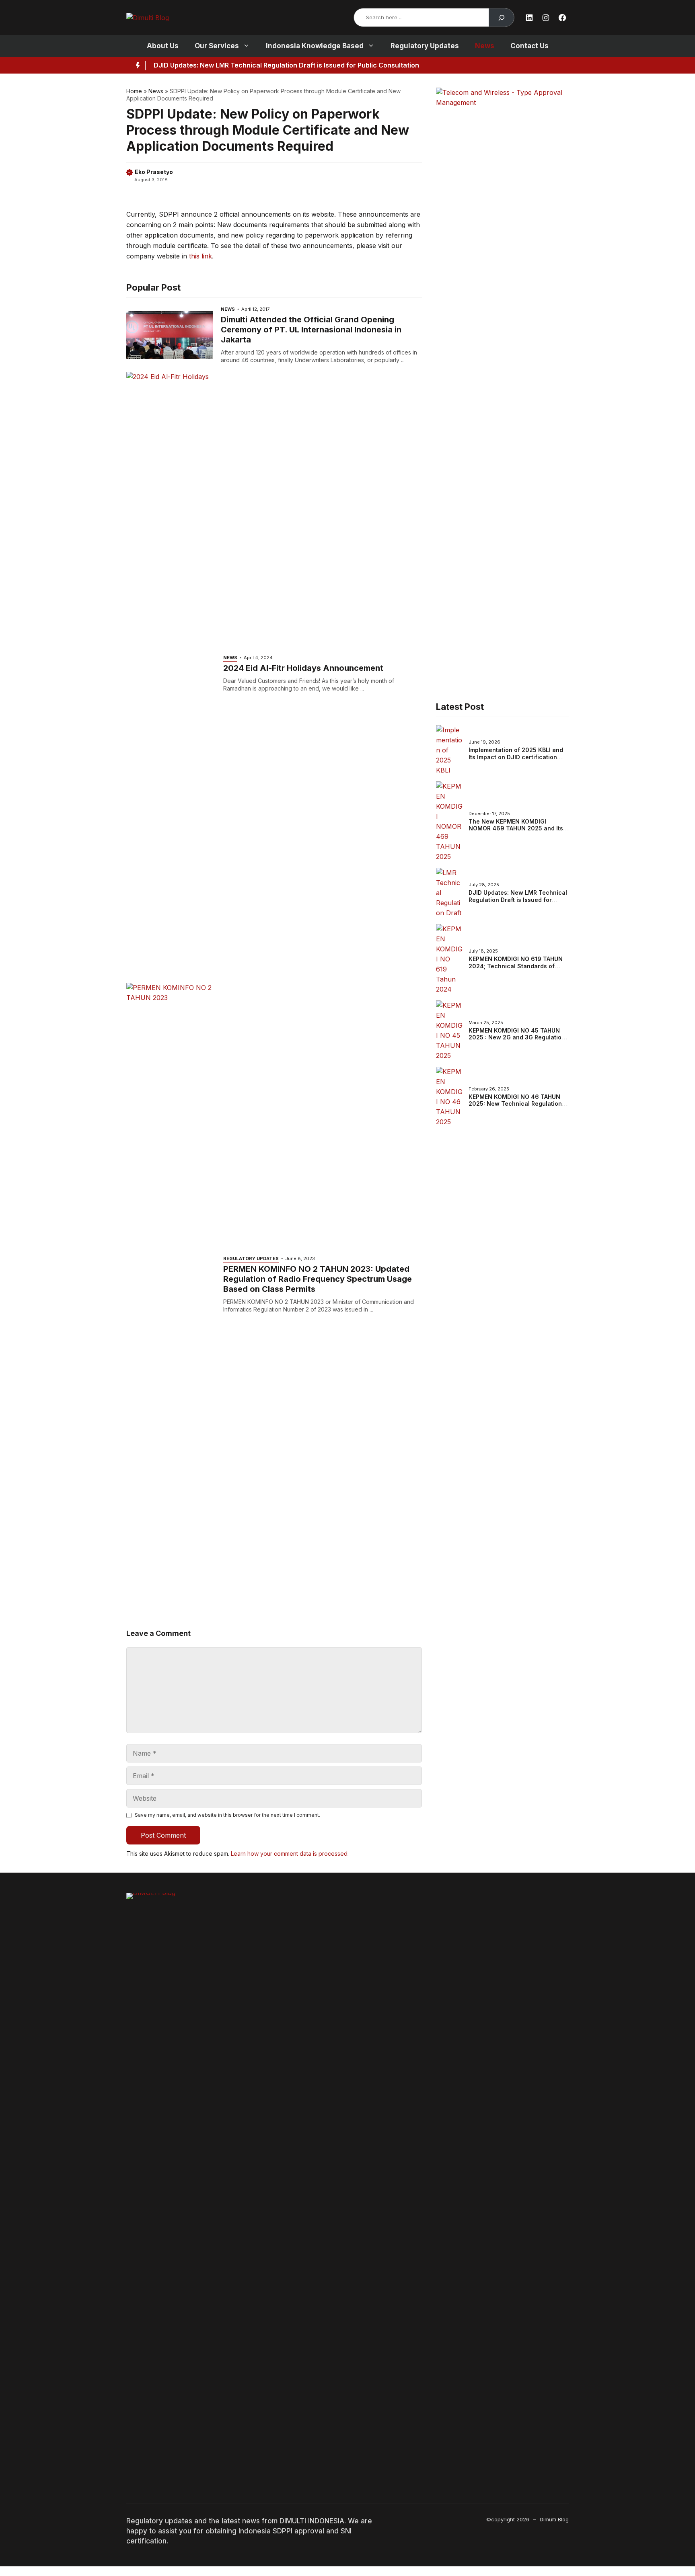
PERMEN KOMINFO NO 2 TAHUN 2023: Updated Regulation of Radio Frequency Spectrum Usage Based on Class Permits (318, 1279)
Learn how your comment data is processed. (290, 1854)
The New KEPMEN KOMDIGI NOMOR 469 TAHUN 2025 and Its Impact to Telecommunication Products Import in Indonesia (516, 832)
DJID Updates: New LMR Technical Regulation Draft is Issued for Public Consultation (286, 65)
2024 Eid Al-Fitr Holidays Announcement (303, 668)
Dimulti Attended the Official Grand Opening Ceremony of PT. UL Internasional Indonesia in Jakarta (311, 330)
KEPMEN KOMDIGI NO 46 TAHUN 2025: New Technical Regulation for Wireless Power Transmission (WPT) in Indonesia (516, 1107)
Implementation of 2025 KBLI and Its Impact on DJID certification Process (516, 757)
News (485, 46)
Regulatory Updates (425, 46)
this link (200, 256)
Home (134, 91)
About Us (163, 46)
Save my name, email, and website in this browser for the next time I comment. (227, 1815)
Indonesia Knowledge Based (315, 46)
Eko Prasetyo (154, 172)
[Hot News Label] (136, 66)
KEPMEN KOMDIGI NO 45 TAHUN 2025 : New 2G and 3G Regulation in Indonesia (517, 1037)
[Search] (501, 17)
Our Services (217, 46)
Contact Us (529, 46)
